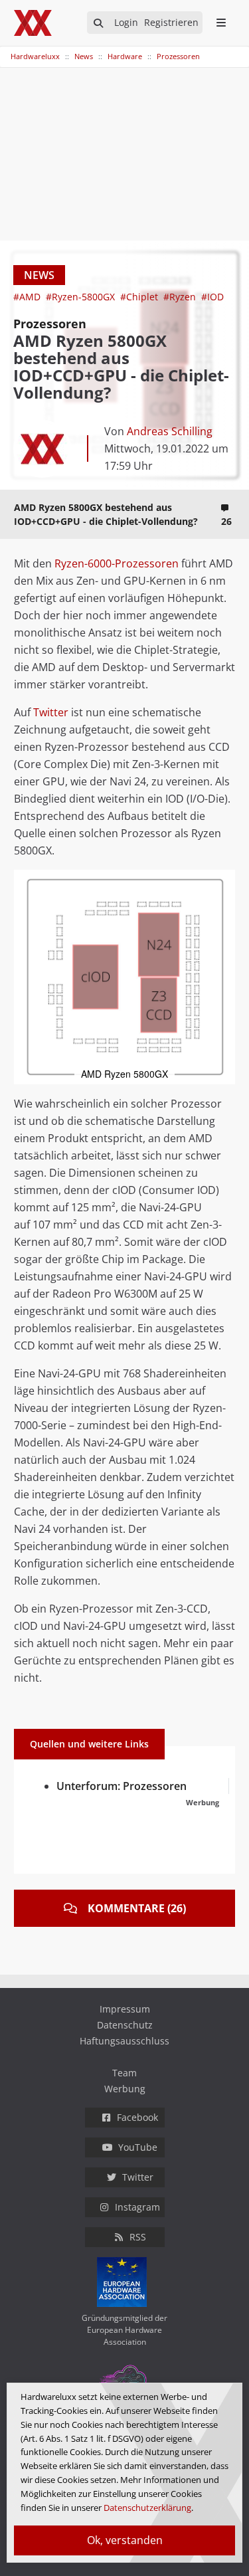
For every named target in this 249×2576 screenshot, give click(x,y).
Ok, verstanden (125, 2540)
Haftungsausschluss (124, 2041)
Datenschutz (125, 2025)
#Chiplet (140, 297)
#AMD (28, 297)
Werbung (125, 2089)
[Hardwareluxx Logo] (34, 23)
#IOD (212, 297)
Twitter (51, 712)
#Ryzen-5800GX (82, 297)
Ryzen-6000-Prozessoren (117, 563)
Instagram (137, 2207)
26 (226, 521)
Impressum (125, 2009)
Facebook (137, 2117)
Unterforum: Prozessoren (122, 1786)
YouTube (138, 2147)
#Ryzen (181, 297)
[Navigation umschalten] (9, 50)
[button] (223, 882)
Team (124, 2073)
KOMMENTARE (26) (137, 1908)
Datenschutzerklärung (147, 2508)
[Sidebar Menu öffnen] (221, 23)
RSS (138, 2237)
